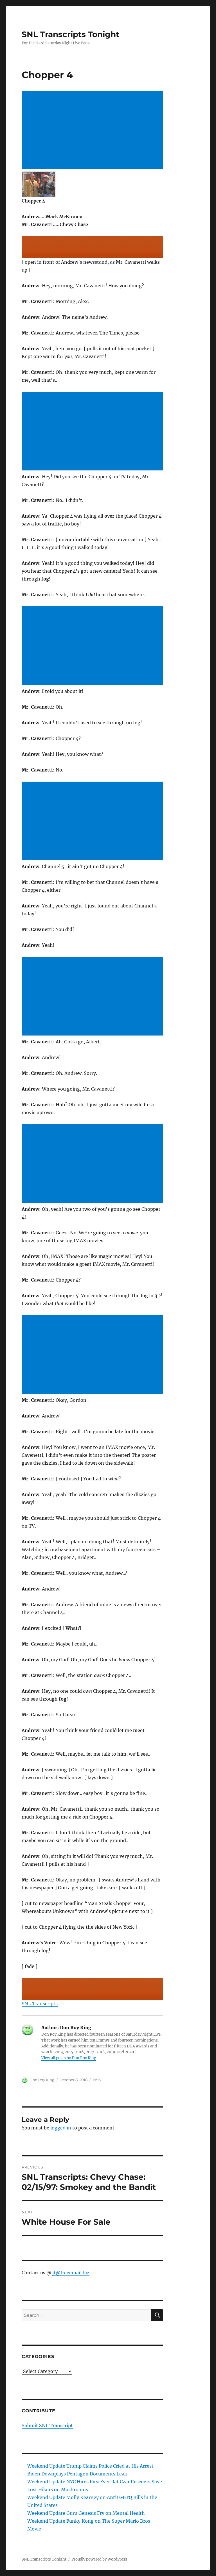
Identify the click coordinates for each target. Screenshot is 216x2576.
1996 (97, 2080)
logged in (61, 2128)
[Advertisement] (94, 131)
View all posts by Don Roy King (69, 2058)
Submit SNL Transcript (47, 2425)
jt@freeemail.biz (71, 2273)
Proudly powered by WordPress (99, 2559)
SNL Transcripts (40, 2004)
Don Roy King (42, 2080)
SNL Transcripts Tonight (70, 34)
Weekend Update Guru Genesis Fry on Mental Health (86, 2513)
